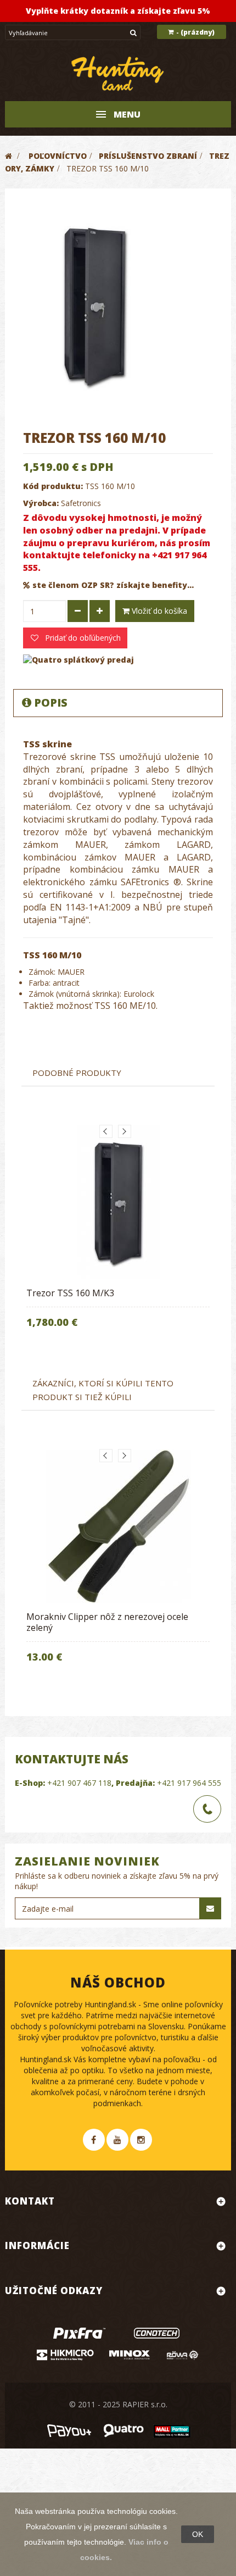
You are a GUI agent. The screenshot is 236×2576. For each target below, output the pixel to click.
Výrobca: (41, 503)
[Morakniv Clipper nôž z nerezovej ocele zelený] (118, 1526)
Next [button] (125, 1131)
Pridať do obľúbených (82, 638)
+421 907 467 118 (79, 1783)
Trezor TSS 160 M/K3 (70, 1293)
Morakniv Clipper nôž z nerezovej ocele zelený (107, 1622)
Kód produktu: (53, 486)
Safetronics (81, 503)
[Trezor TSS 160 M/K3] (118, 1202)
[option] (118, 1234)
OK (198, 2534)
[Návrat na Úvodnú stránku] (9, 156)
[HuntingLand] (118, 74)
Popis (51, 703)
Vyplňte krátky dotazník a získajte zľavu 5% (118, 11)
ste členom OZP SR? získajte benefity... (113, 585)
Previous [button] (106, 1131)
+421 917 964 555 (189, 1783)
